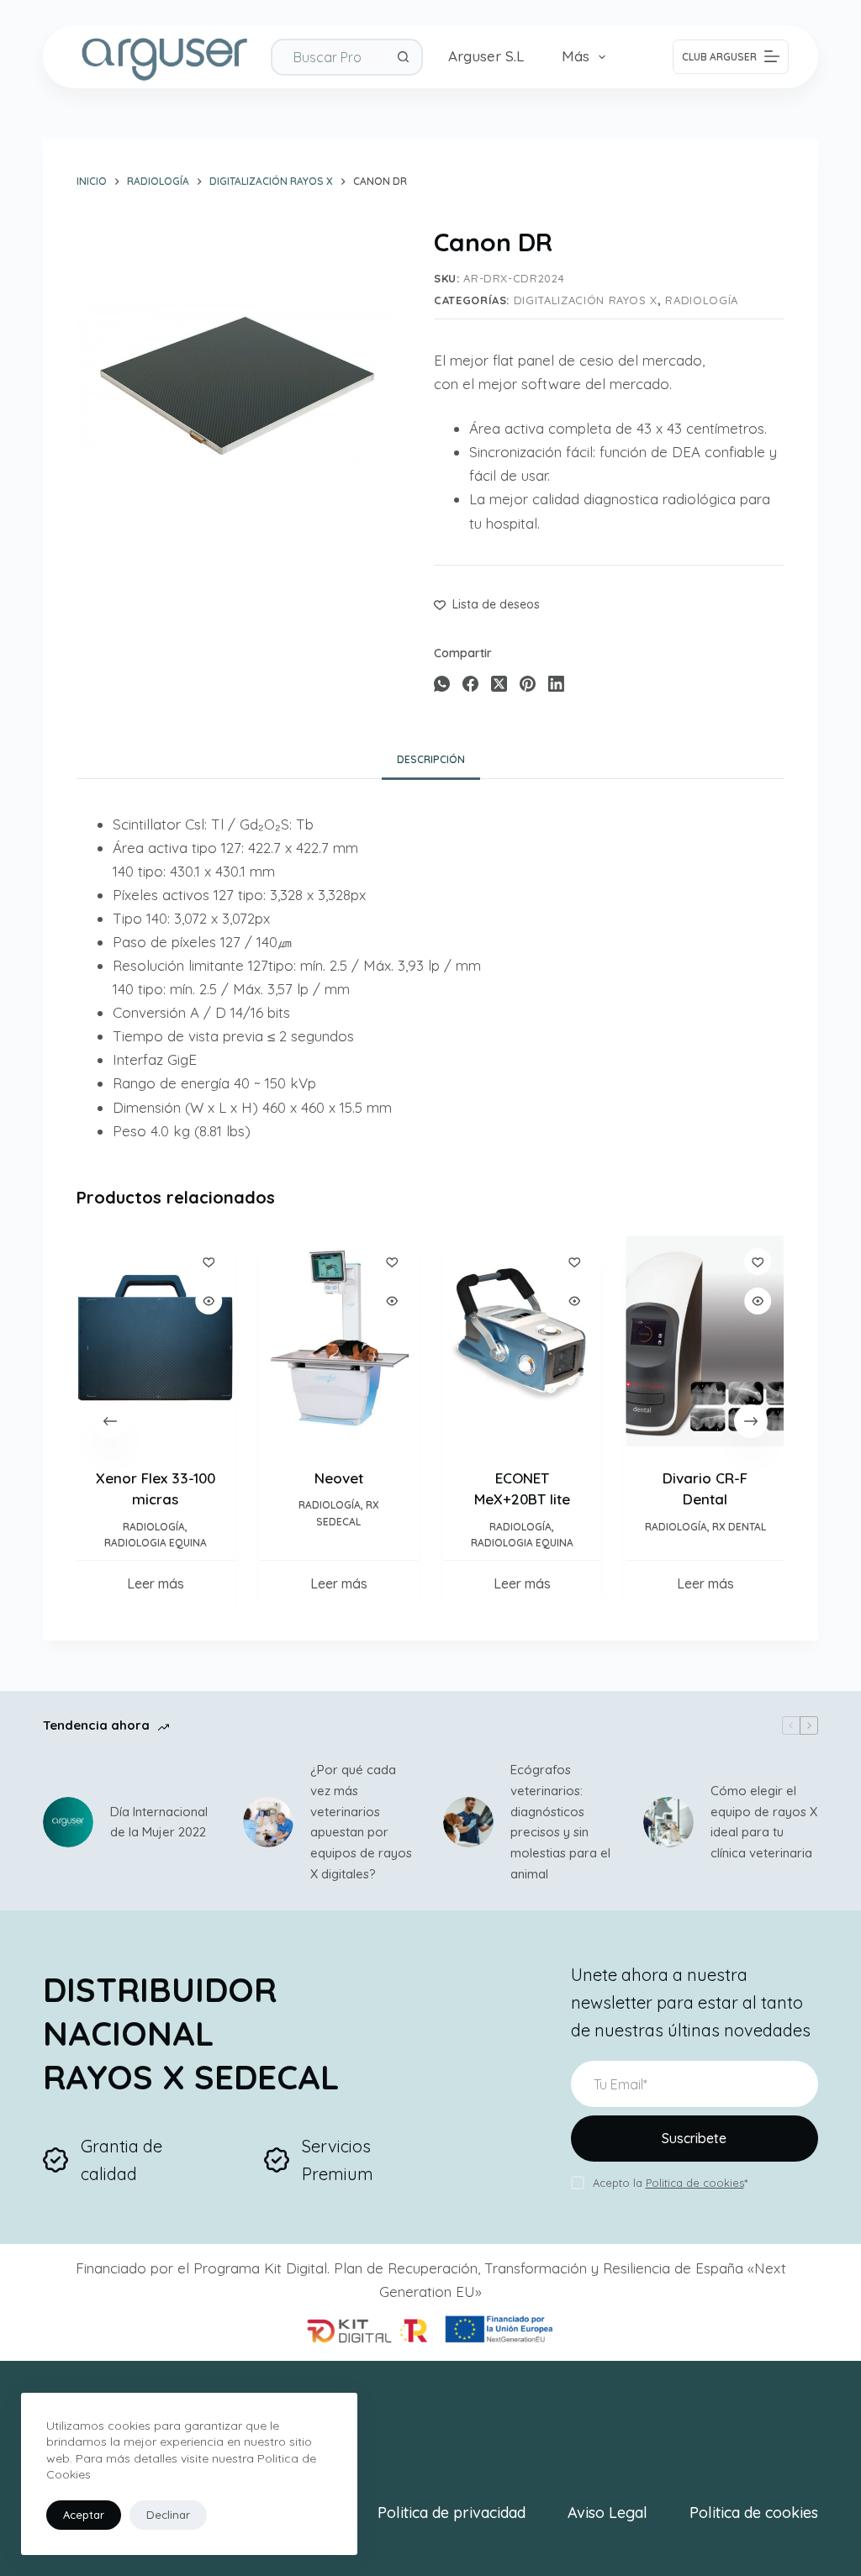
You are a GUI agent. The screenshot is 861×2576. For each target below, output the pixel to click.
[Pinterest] (528, 684)
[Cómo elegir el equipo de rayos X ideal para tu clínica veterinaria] (668, 1822)
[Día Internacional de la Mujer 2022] (68, 1822)
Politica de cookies (754, 2513)
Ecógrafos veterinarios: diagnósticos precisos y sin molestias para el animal (560, 1822)
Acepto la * (670, 2183)
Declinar (168, 2515)
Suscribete (694, 2138)
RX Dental (739, 1526)
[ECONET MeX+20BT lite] (522, 1341)
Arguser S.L (486, 56)
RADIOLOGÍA (702, 300)
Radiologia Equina (156, 1543)
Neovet (339, 1477)
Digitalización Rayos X (586, 300)
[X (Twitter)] (499, 684)
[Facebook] (470, 684)
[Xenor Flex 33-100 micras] (156, 1341)
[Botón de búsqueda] (404, 57)
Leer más (156, 1583)
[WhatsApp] (442, 684)
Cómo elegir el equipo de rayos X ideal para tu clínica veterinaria (764, 1822)
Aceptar (84, 2515)
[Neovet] (339, 1341)
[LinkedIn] (556, 684)
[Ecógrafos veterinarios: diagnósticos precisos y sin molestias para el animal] (468, 1822)
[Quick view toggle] (209, 1301)
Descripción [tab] (431, 759)
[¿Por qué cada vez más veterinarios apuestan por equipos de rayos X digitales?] (268, 1822)
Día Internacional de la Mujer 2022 (159, 1822)
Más (576, 56)
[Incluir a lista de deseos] (209, 1262)
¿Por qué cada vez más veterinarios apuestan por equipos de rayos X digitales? (361, 1822)
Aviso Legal (607, 2513)
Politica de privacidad (452, 2513)
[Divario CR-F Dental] (705, 1341)
